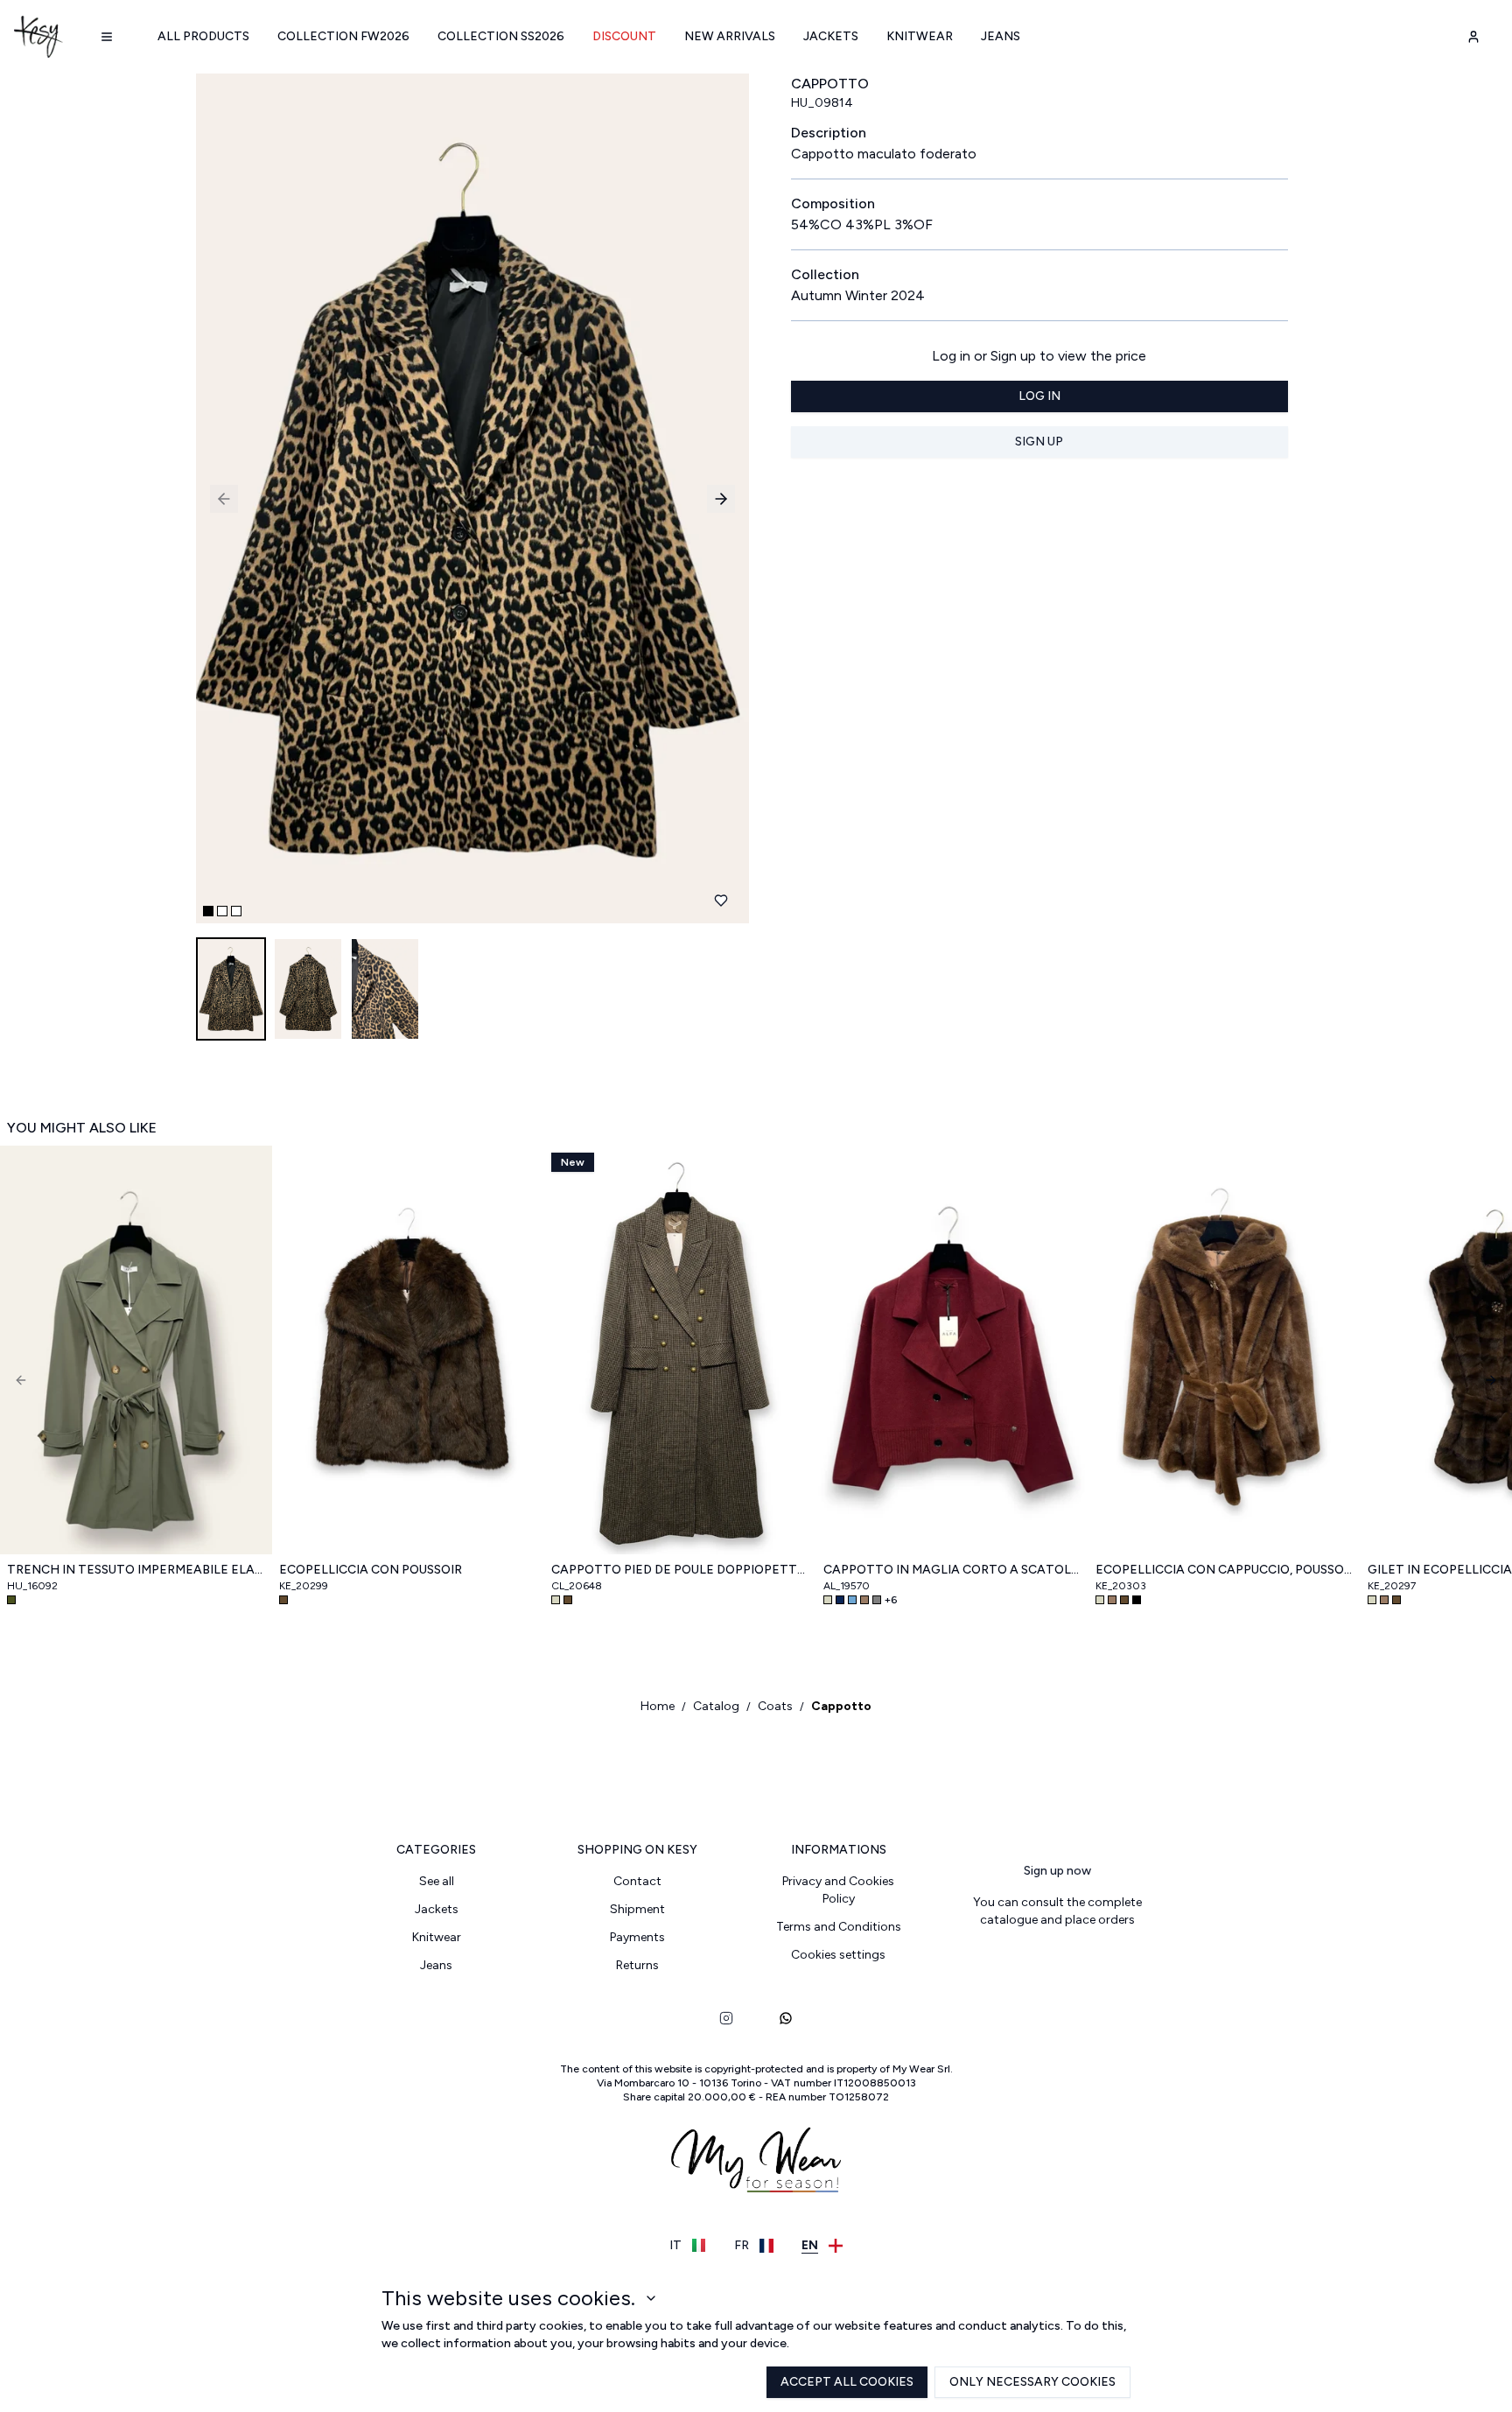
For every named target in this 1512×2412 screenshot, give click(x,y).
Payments (637, 1937)
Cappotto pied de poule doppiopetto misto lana (680, 1570)
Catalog (716, 1706)
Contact (637, 1881)
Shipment (637, 1909)
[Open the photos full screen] (465, 498)
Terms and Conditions (839, 1927)
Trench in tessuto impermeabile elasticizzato (136, 1570)
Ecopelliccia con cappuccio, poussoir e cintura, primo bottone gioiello (1225, 1570)
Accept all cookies (847, 2382)
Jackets (831, 36)
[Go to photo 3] (236, 911)
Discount (624, 36)
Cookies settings (838, 1955)
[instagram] (726, 2018)
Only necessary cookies (1032, 2382)
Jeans (1001, 36)
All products (203, 36)
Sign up (1039, 442)
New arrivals (730, 36)
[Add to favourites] (721, 901)
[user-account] (1473, 37)
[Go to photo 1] (208, 911)
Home (658, 1706)
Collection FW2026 (343, 36)
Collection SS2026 (501, 36)
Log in (1039, 396)
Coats (775, 1706)
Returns (637, 1965)
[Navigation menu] (107, 37)
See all (437, 1881)
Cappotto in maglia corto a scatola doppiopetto (952, 1570)
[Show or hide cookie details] (651, 2298)
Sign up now (1057, 1871)
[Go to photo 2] (222, 911)
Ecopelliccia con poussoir (371, 1570)
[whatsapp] (786, 2018)
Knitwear (920, 36)
